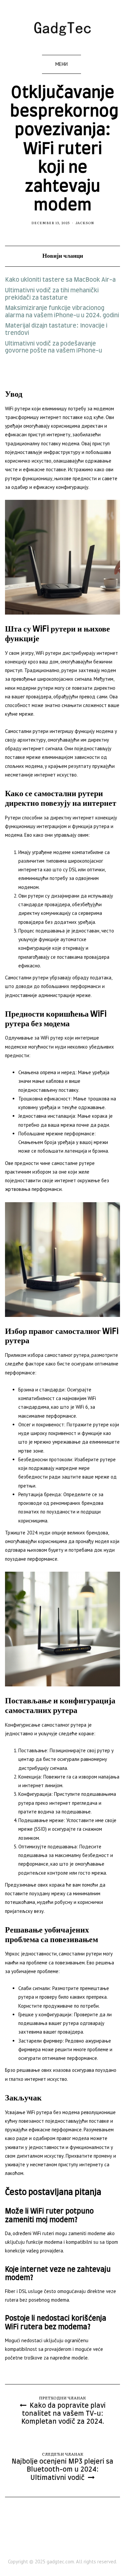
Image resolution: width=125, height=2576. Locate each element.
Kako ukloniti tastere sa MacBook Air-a (60, 280)
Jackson (85, 223)
